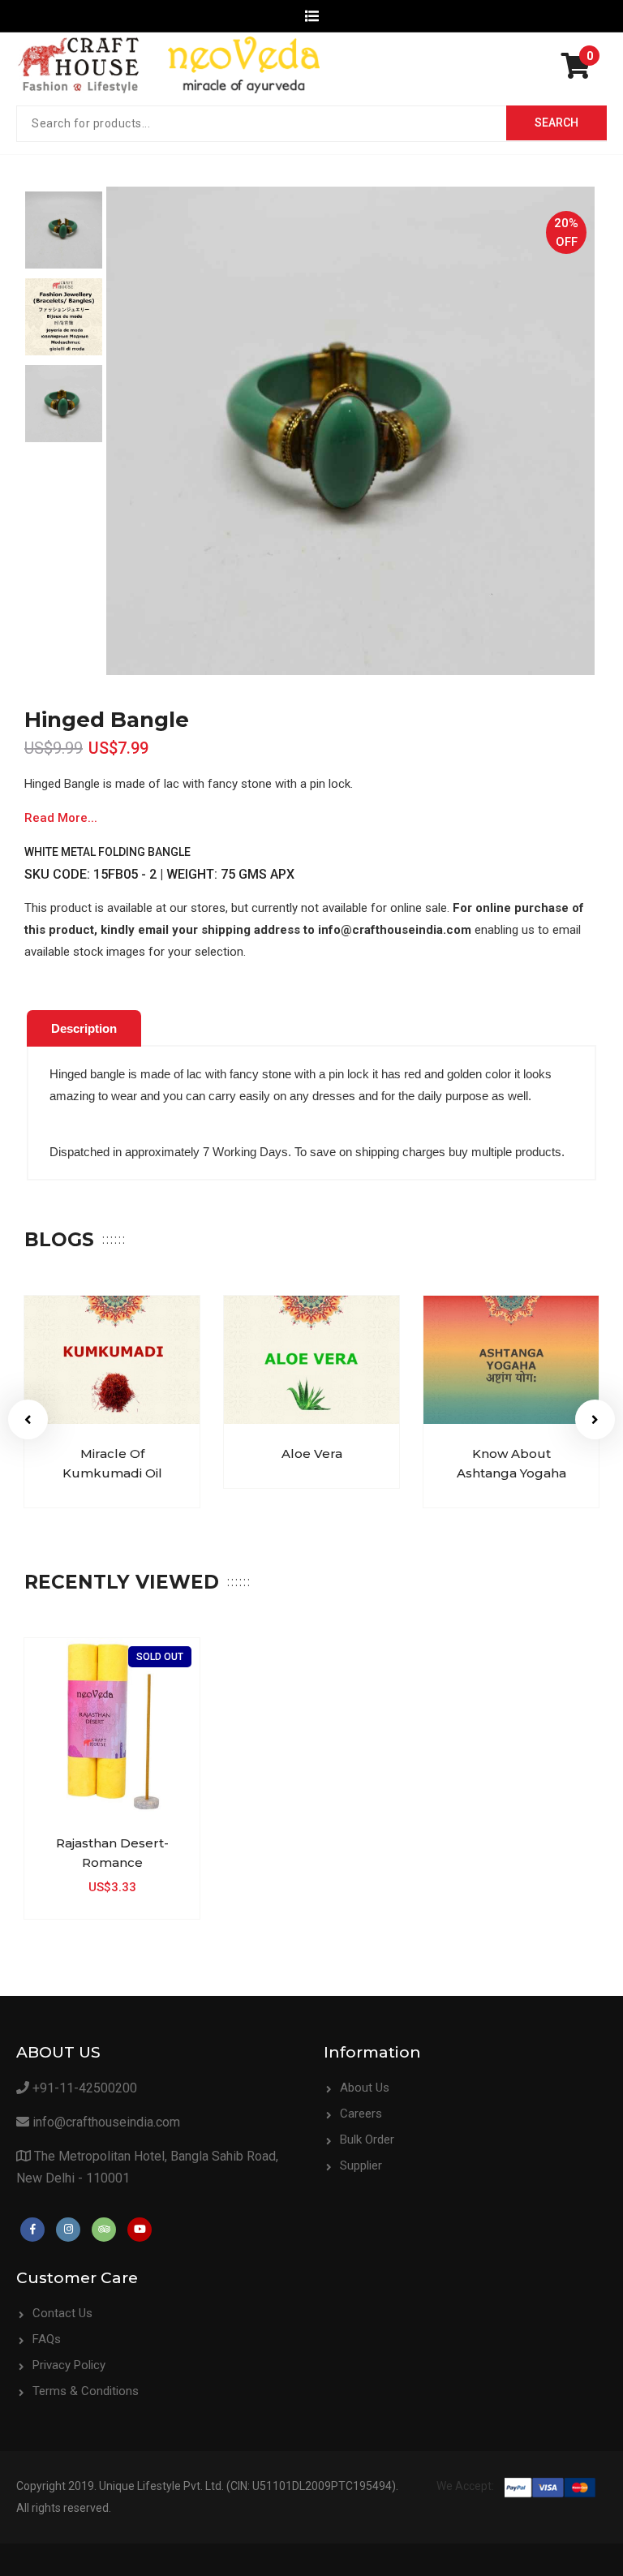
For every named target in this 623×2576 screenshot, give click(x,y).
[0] (580, 71)
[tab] (84, 1029)
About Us (365, 2088)
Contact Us (62, 2313)
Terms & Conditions (86, 2391)
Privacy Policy (69, 2365)
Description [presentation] (84, 1028)
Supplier (361, 2165)
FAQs (47, 2339)
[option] (64, 230)
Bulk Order (367, 2139)
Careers (361, 2114)
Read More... (61, 818)
